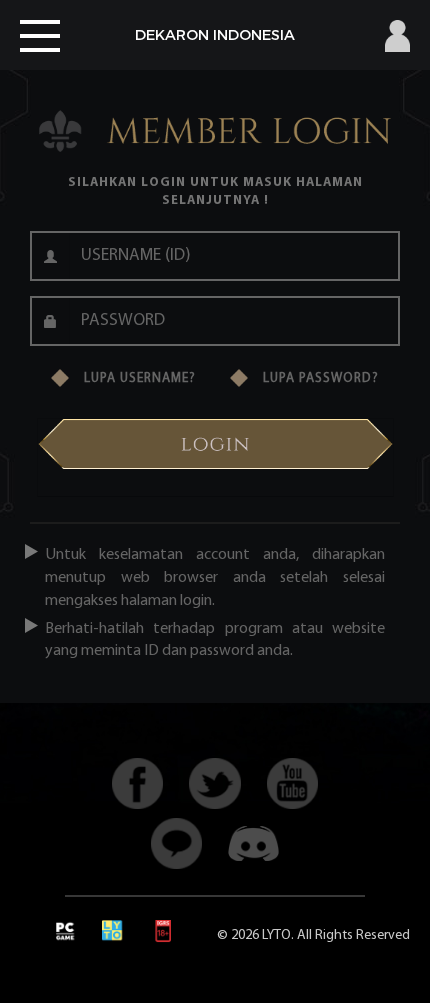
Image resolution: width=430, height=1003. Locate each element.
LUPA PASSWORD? (321, 378)
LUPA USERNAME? (140, 378)
